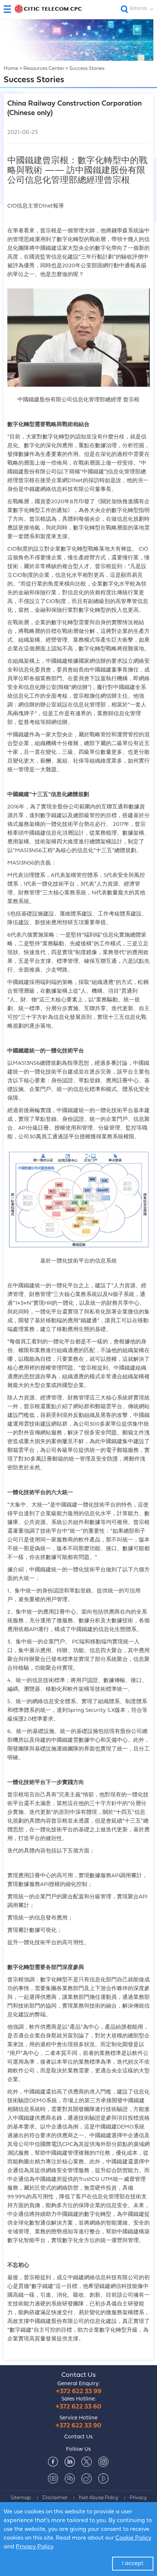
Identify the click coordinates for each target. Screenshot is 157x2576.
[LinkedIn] (70, 2462)
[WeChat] (70, 2478)
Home (11, 69)
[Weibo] (87, 2478)
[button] (10, 9)
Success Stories (87, 69)
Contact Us (78, 2375)
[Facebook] (53, 2462)
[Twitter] (87, 2462)
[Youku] (103, 2478)
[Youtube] (53, 2478)
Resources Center (44, 69)
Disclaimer (55, 2498)
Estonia (138, 9)
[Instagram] (103, 2462)
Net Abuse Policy (99, 2498)
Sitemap (21, 2498)
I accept (133, 2564)
